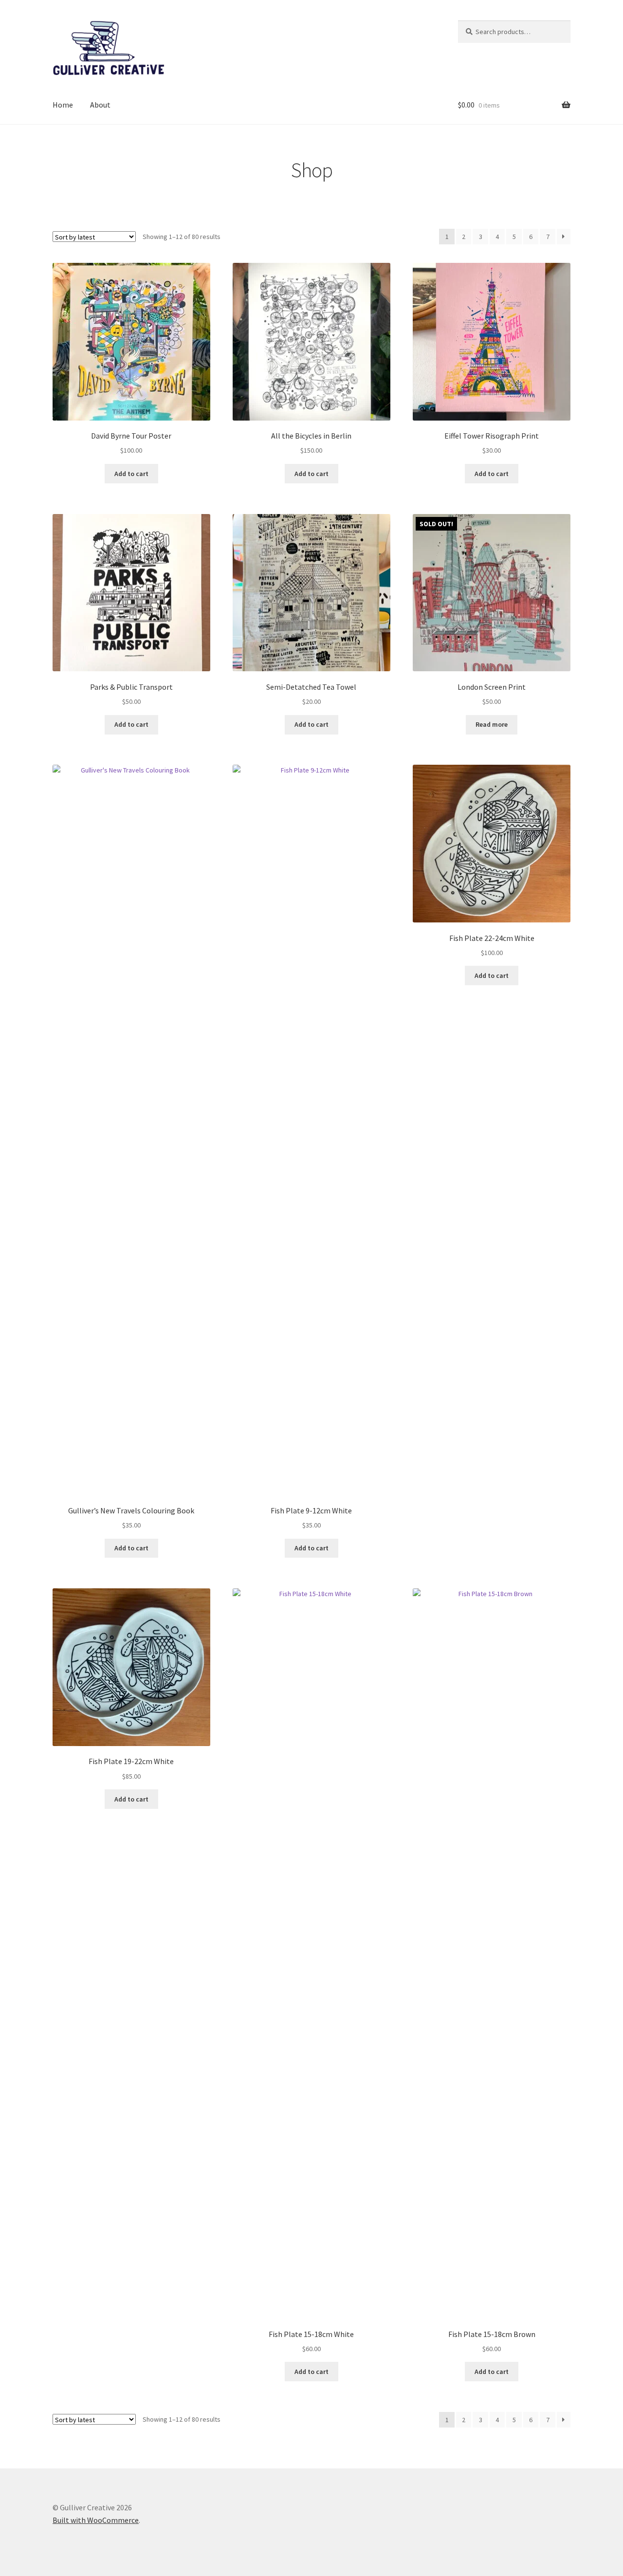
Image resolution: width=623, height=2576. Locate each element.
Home (63, 105)
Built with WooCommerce (96, 2520)
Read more (492, 724)
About (100, 105)
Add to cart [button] (131, 474)
